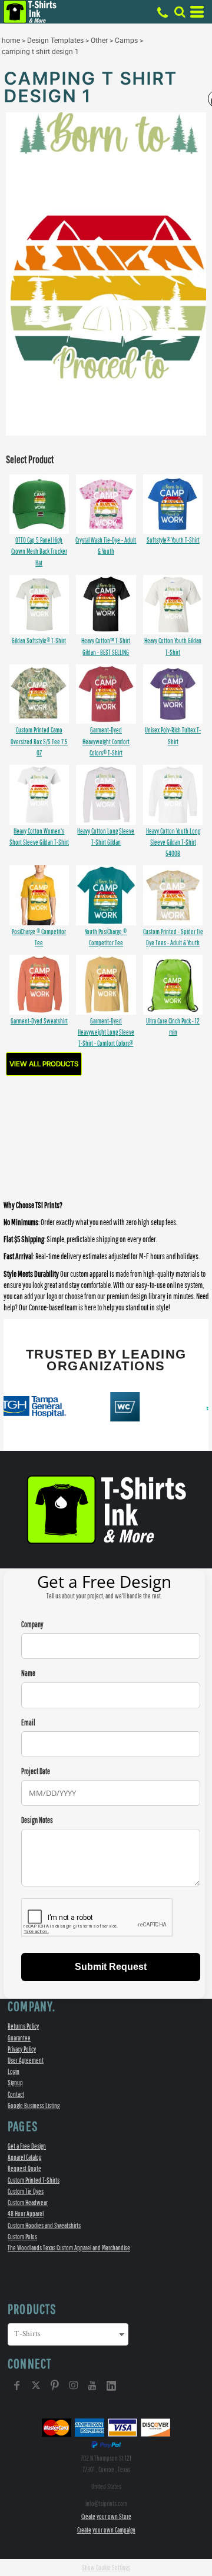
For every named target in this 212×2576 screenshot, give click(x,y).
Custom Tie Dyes (26, 2191)
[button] (180, 12)
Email (28, 1723)
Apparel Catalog (24, 2157)
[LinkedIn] (111, 2386)
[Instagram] (74, 2386)
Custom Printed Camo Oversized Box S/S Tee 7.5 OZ (39, 741)
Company (32, 1625)
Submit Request (111, 1967)
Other (99, 41)
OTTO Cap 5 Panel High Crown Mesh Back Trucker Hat (39, 551)
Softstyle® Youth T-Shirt (173, 540)
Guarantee (19, 2038)
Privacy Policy (22, 2049)
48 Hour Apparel (26, 2214)
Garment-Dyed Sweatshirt (39, 1021)
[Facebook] (17, 2386)
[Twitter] (36, 2386)
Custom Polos (22, 2237)
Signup (15, 2082)
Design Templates (55, 41)
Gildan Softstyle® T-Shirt (39, 640)
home (11, 41)
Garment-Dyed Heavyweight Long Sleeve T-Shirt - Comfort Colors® (106, 1032)
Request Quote (24, 2168)
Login (14, 2071)
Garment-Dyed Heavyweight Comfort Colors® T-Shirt (106, 741)
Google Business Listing (34, 2105)
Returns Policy (23, 2026)
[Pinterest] (55, 2386)
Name (28, 1673)
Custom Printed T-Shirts (34, 2180)
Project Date (36, 1772)
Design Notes (37, 1820)
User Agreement (26, 2060)
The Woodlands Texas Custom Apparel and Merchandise (69, 2248)
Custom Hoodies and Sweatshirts (44, 2225)
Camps (126, 41)
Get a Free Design (27, 2146)
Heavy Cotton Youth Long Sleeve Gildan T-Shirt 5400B (173, 842)
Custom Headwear (28, 2202)
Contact (16, 2094)
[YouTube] (92, 2386)
